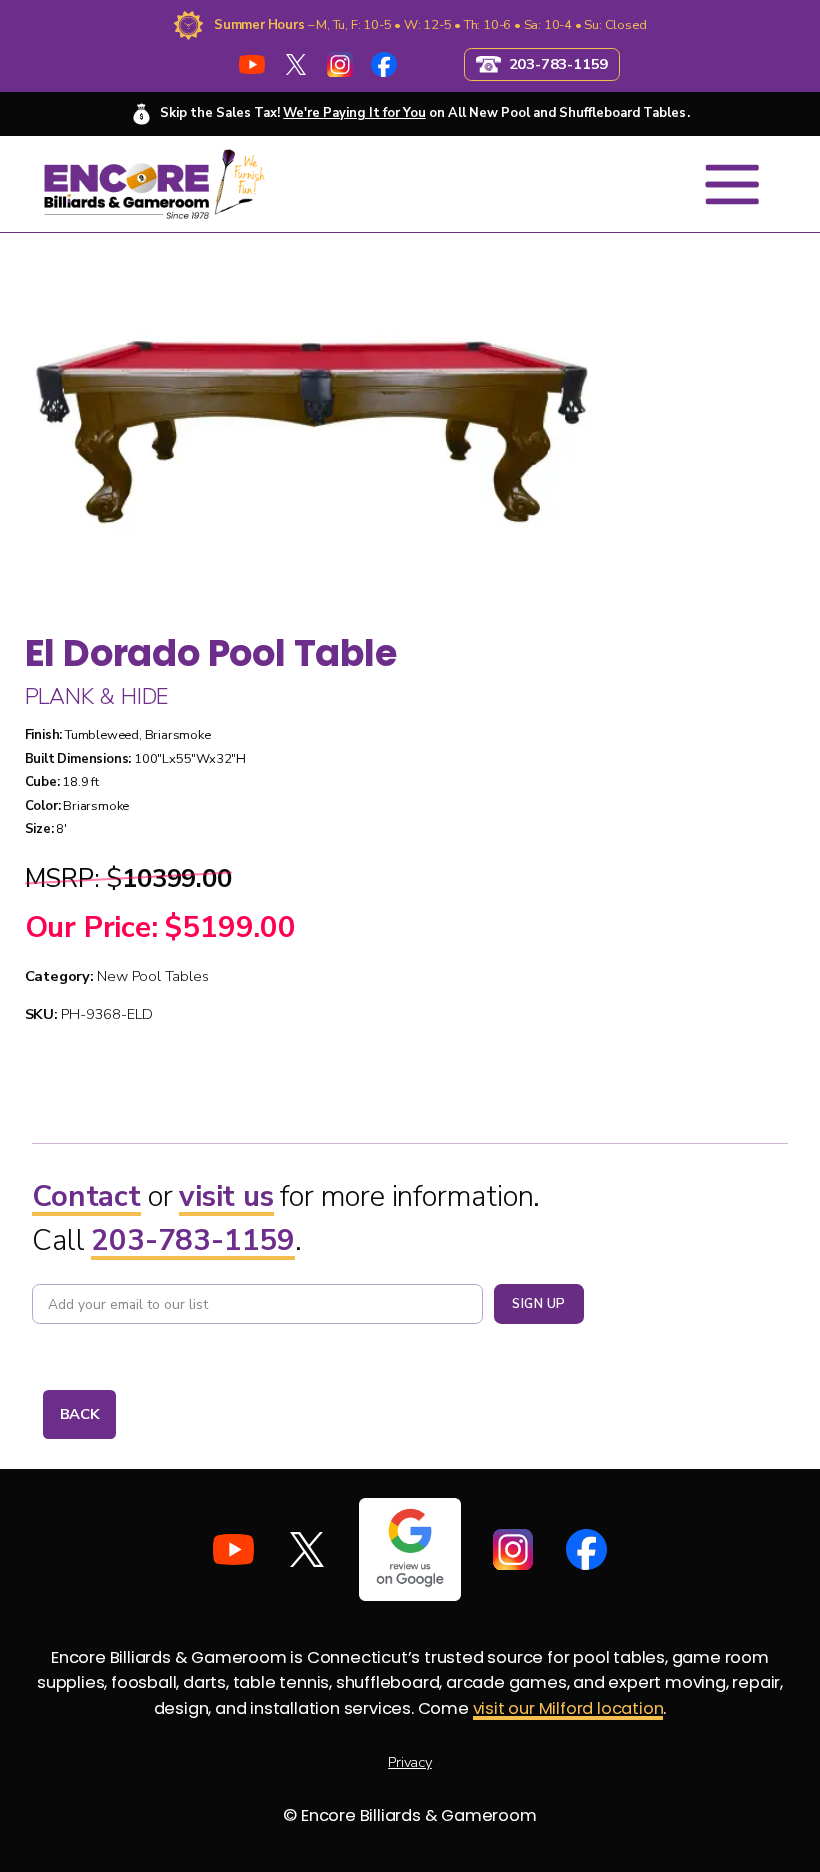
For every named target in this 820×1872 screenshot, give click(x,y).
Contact (86, 1196)
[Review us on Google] (410, 1549)
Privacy (410, 1762)
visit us (226, 1196)
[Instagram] (339, 64)
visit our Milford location (568, 1708)
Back (80, 1414)
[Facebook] (384, 64)
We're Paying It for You (354, 113)
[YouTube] (251, 64)
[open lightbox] (311, 423)
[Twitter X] (295, 64)
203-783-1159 (193, 1240)
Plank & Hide (97, 697)
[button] (732, 184)
